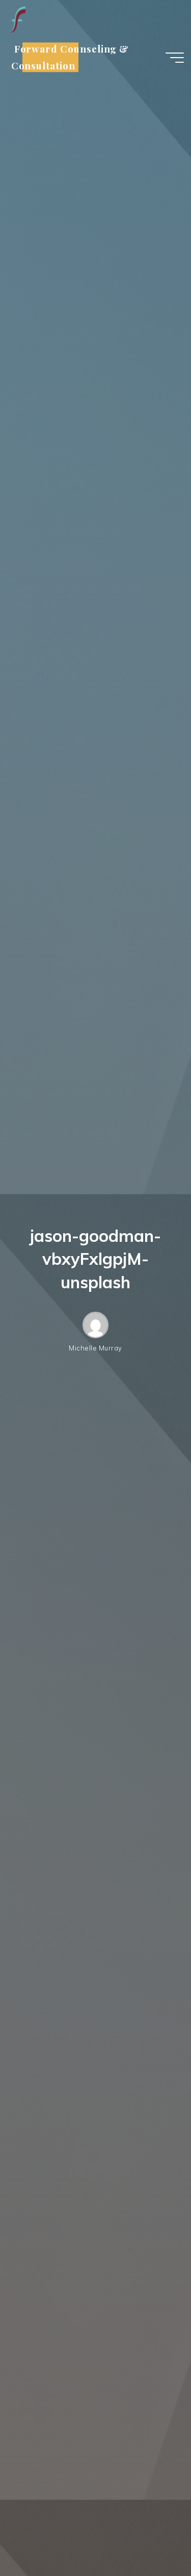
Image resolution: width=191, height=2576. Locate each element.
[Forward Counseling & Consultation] (17, 19)
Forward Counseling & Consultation (70, 57)
